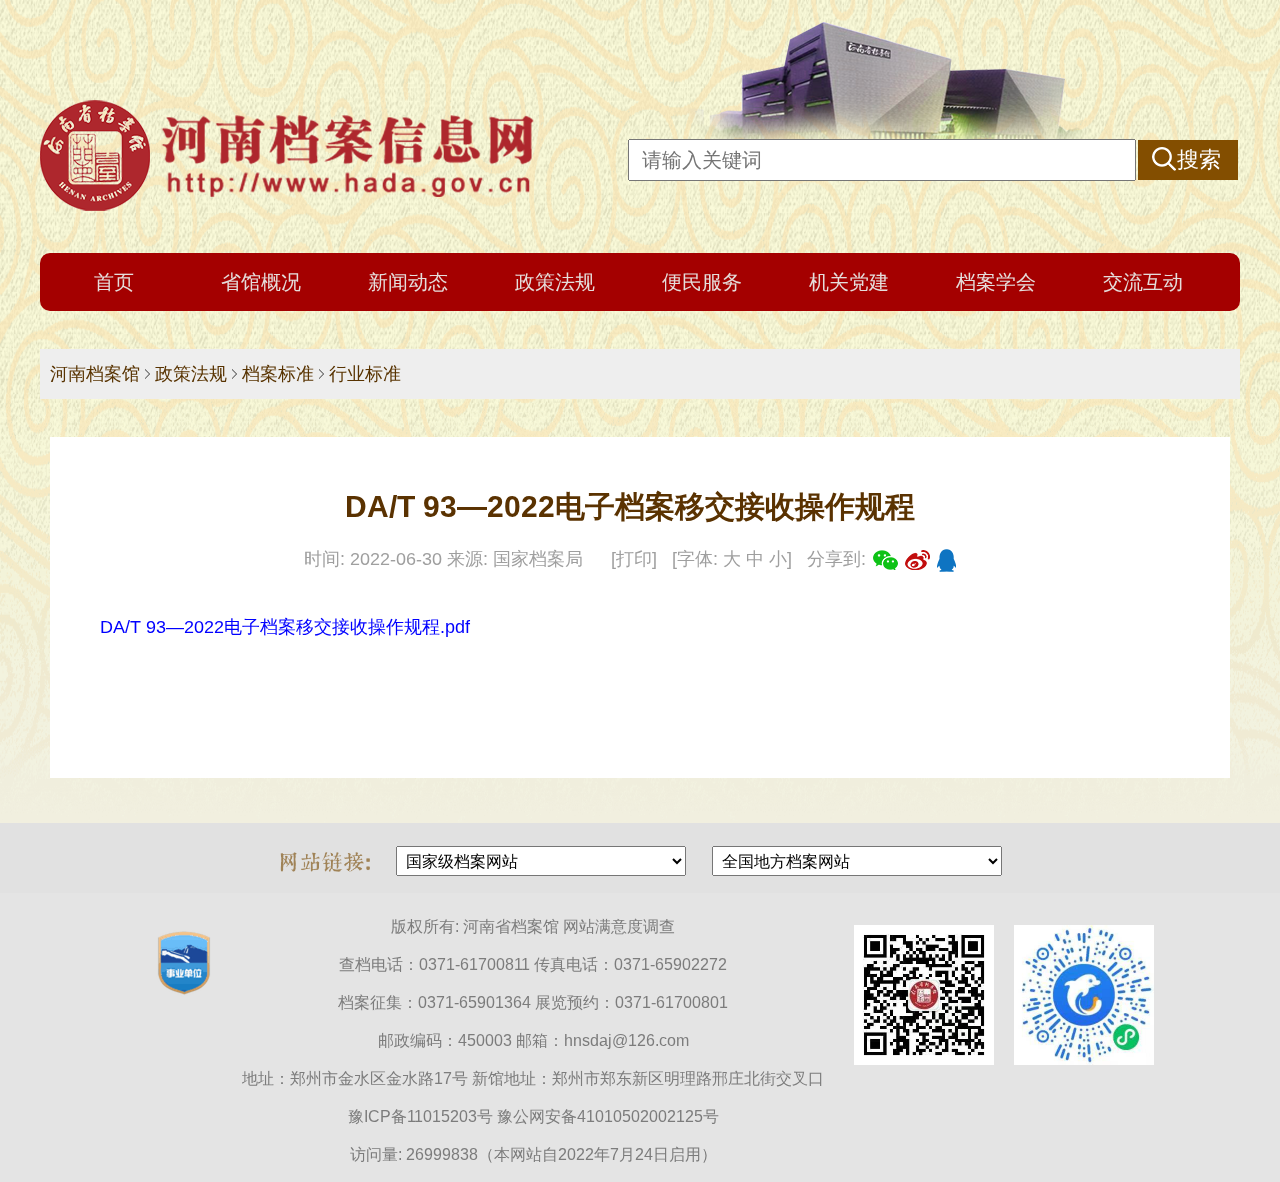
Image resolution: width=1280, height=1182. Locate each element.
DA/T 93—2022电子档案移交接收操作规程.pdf (285, 627)
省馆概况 (261, 282)
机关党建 (849, 282)
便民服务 (702, 282)
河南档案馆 (95, 374)
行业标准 (365, 374)
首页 (114, 282)
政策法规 (555, 282)
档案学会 (996, 282)
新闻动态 (408, 282)
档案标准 (278, 374)
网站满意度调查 (619, 926)
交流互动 (1143, 282)
